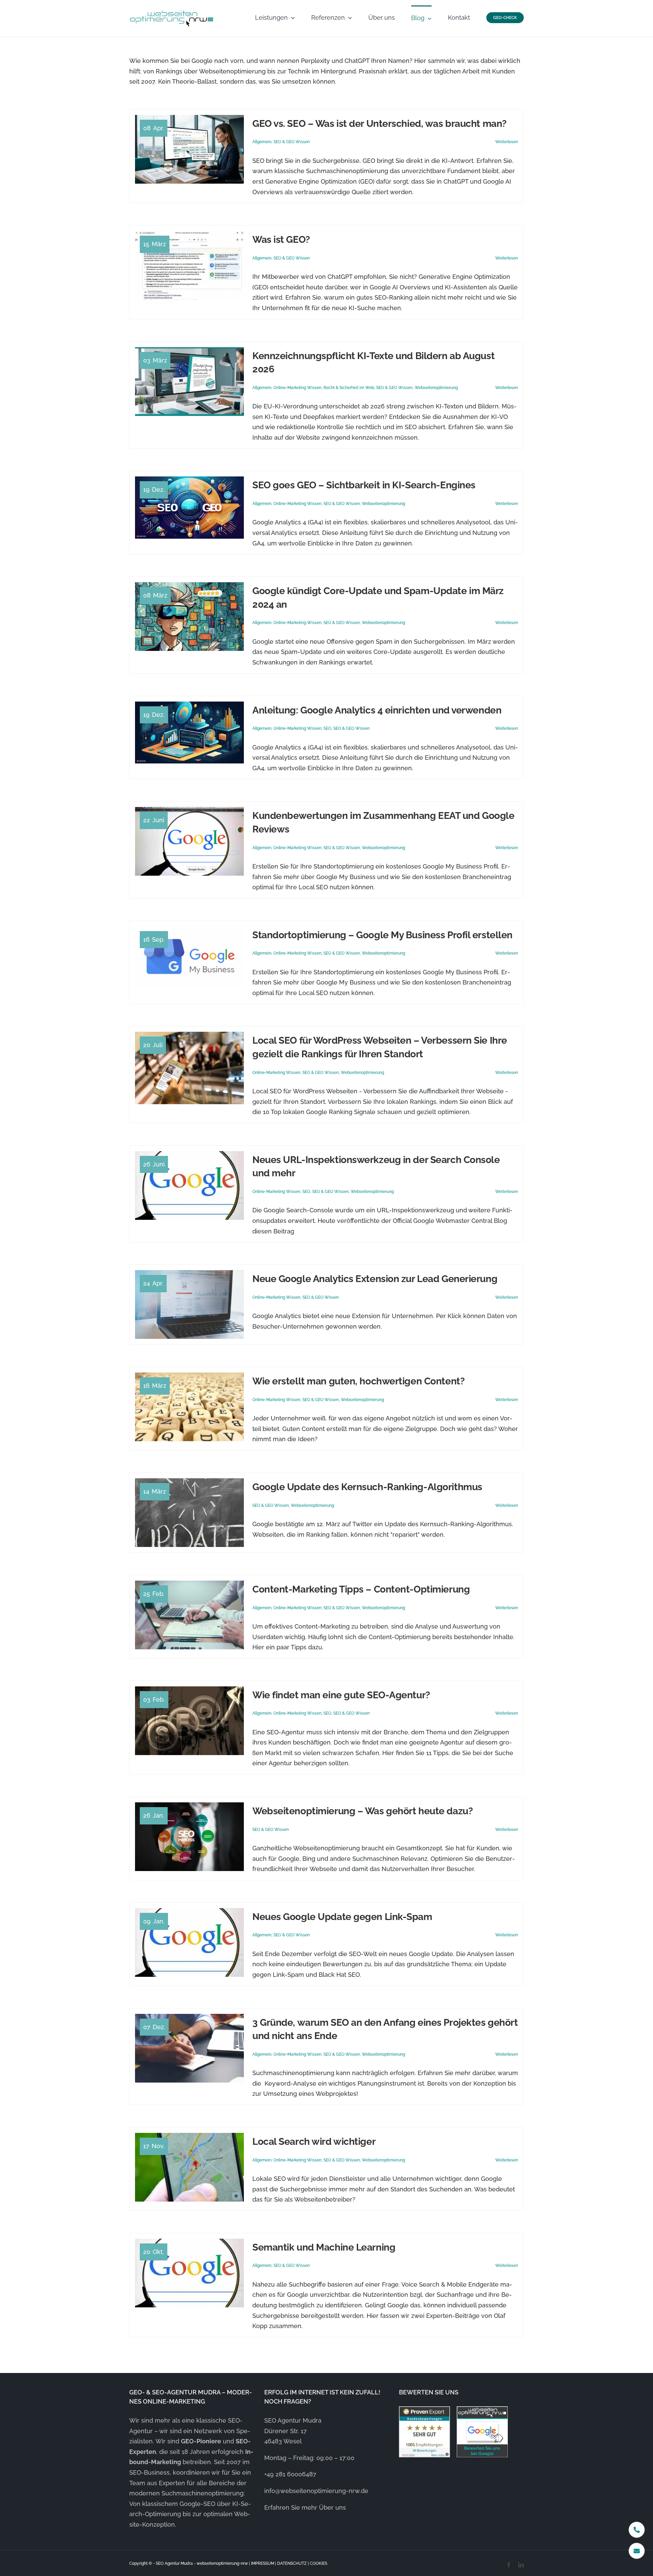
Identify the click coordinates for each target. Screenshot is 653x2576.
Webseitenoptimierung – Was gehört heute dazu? (363, 1811)
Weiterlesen (507, 142)
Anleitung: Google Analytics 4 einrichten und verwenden (377, 710)
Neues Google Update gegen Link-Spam (342, 1917)
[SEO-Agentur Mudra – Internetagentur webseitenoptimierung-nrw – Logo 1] (172, 11)
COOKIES (319, 2563)
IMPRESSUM (263, 2563)
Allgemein (262, 142)
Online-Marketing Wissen (297, 388)
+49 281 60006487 (290, 2474)
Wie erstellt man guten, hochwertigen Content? (358, 1381)
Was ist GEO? (281, 240)
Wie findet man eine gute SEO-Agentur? (341, 1695)
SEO (327, 728)
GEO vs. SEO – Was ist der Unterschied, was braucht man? (380, 124)
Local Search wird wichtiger (314, 2142)
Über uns (332, 2507)
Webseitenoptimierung (436, 388)
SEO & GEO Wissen (292, 142)
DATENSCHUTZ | (294, 2563)
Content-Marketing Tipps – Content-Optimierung (361, 1589)
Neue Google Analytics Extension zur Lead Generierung (375, 1279)
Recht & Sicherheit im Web (349, 388)
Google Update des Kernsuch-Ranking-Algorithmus (367, 1487)
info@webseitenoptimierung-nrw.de (316, 2491)
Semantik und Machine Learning (324, 2247)
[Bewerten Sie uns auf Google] (482, 2432)
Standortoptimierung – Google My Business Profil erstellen (382, 935)
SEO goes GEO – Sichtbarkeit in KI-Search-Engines (364, 485)
